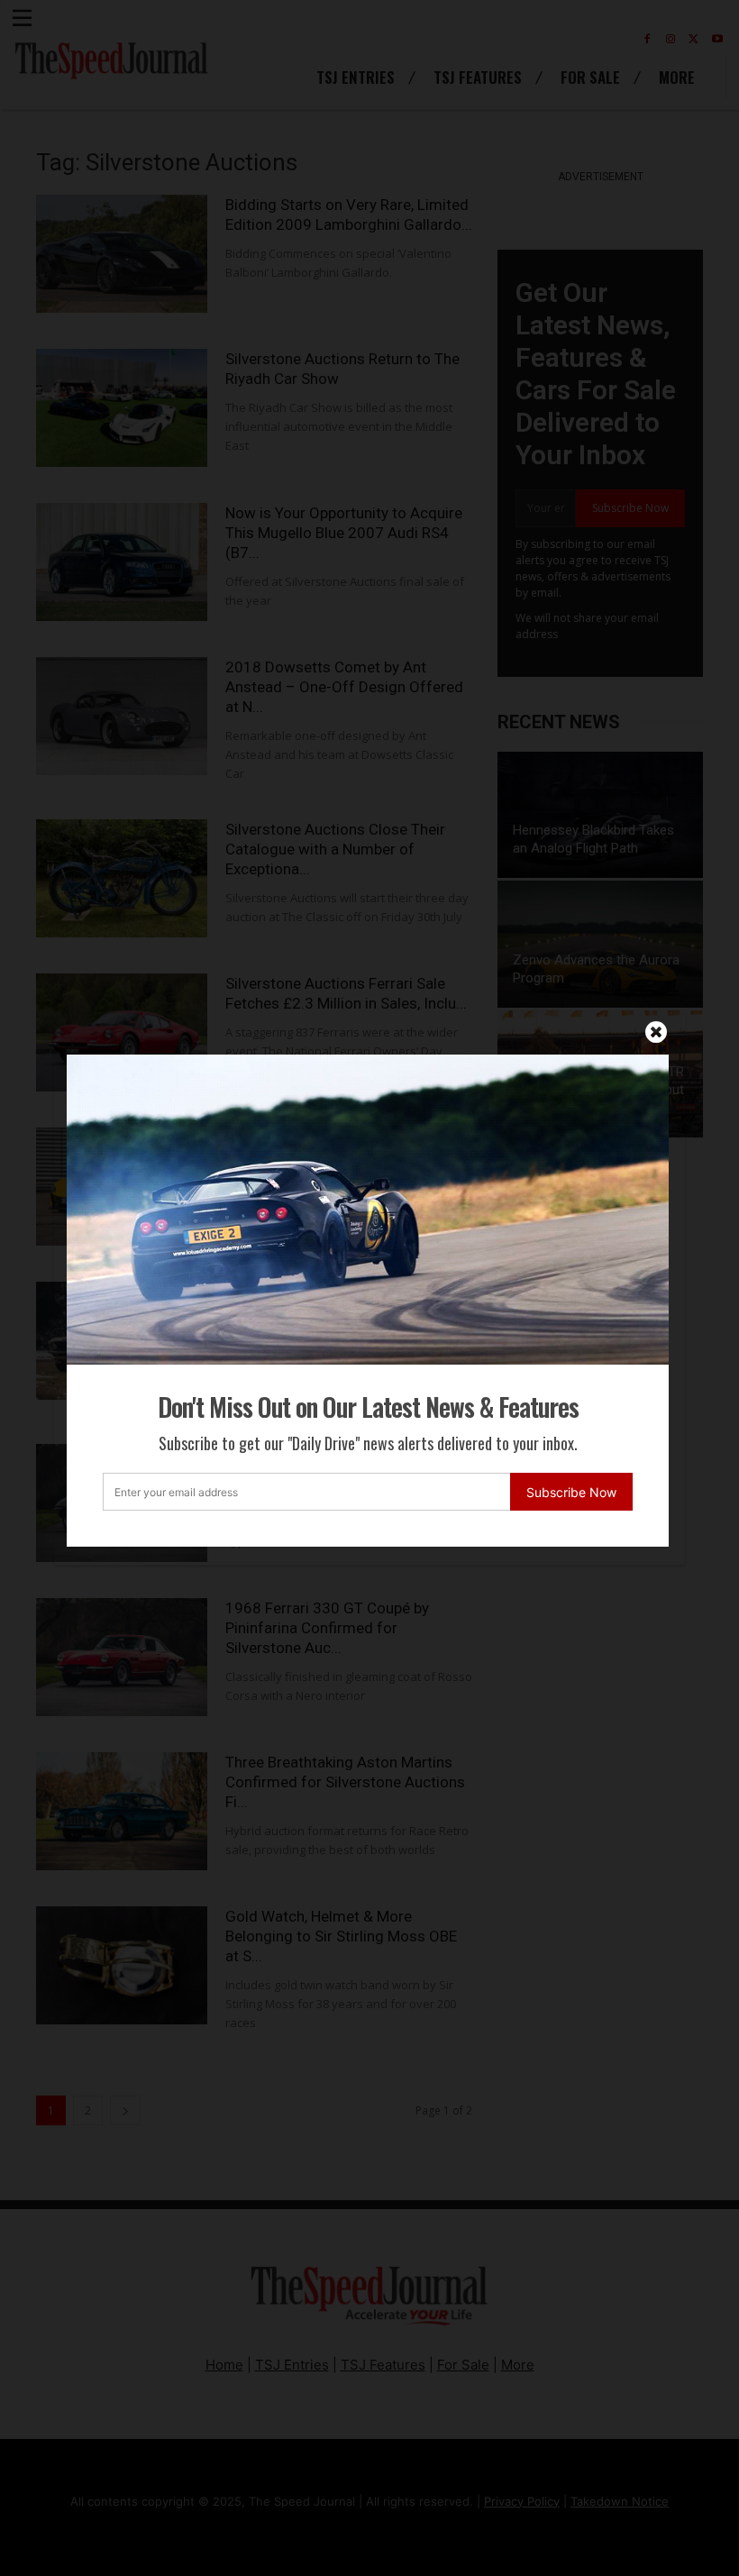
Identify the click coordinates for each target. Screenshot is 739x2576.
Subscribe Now (571, 1492)
